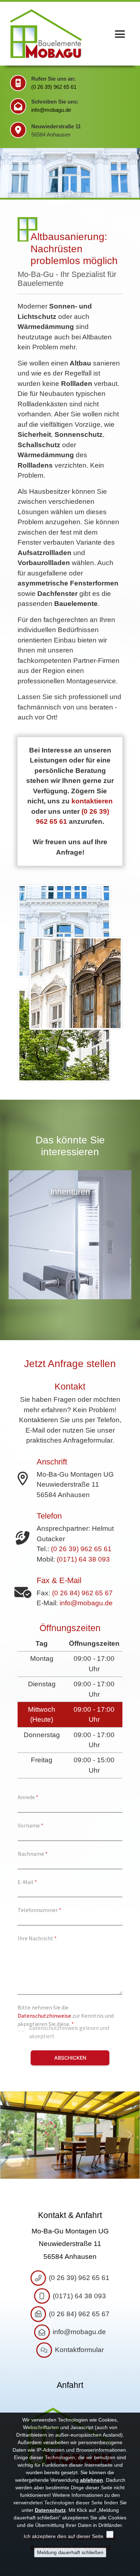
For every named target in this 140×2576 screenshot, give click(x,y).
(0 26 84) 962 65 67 (82, 1593)
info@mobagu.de (51, 110)
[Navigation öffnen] (120, 34)
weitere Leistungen (134, 1228)
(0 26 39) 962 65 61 (54, 87)
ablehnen (92, 2480)
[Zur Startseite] (46, 34)
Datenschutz (50, 2510)
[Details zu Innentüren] (70, 1301)
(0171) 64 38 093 (83, 1559)
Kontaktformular (79, 2350)
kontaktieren (92, 801)
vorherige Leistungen (6, 1228)
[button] (11, 2135)
